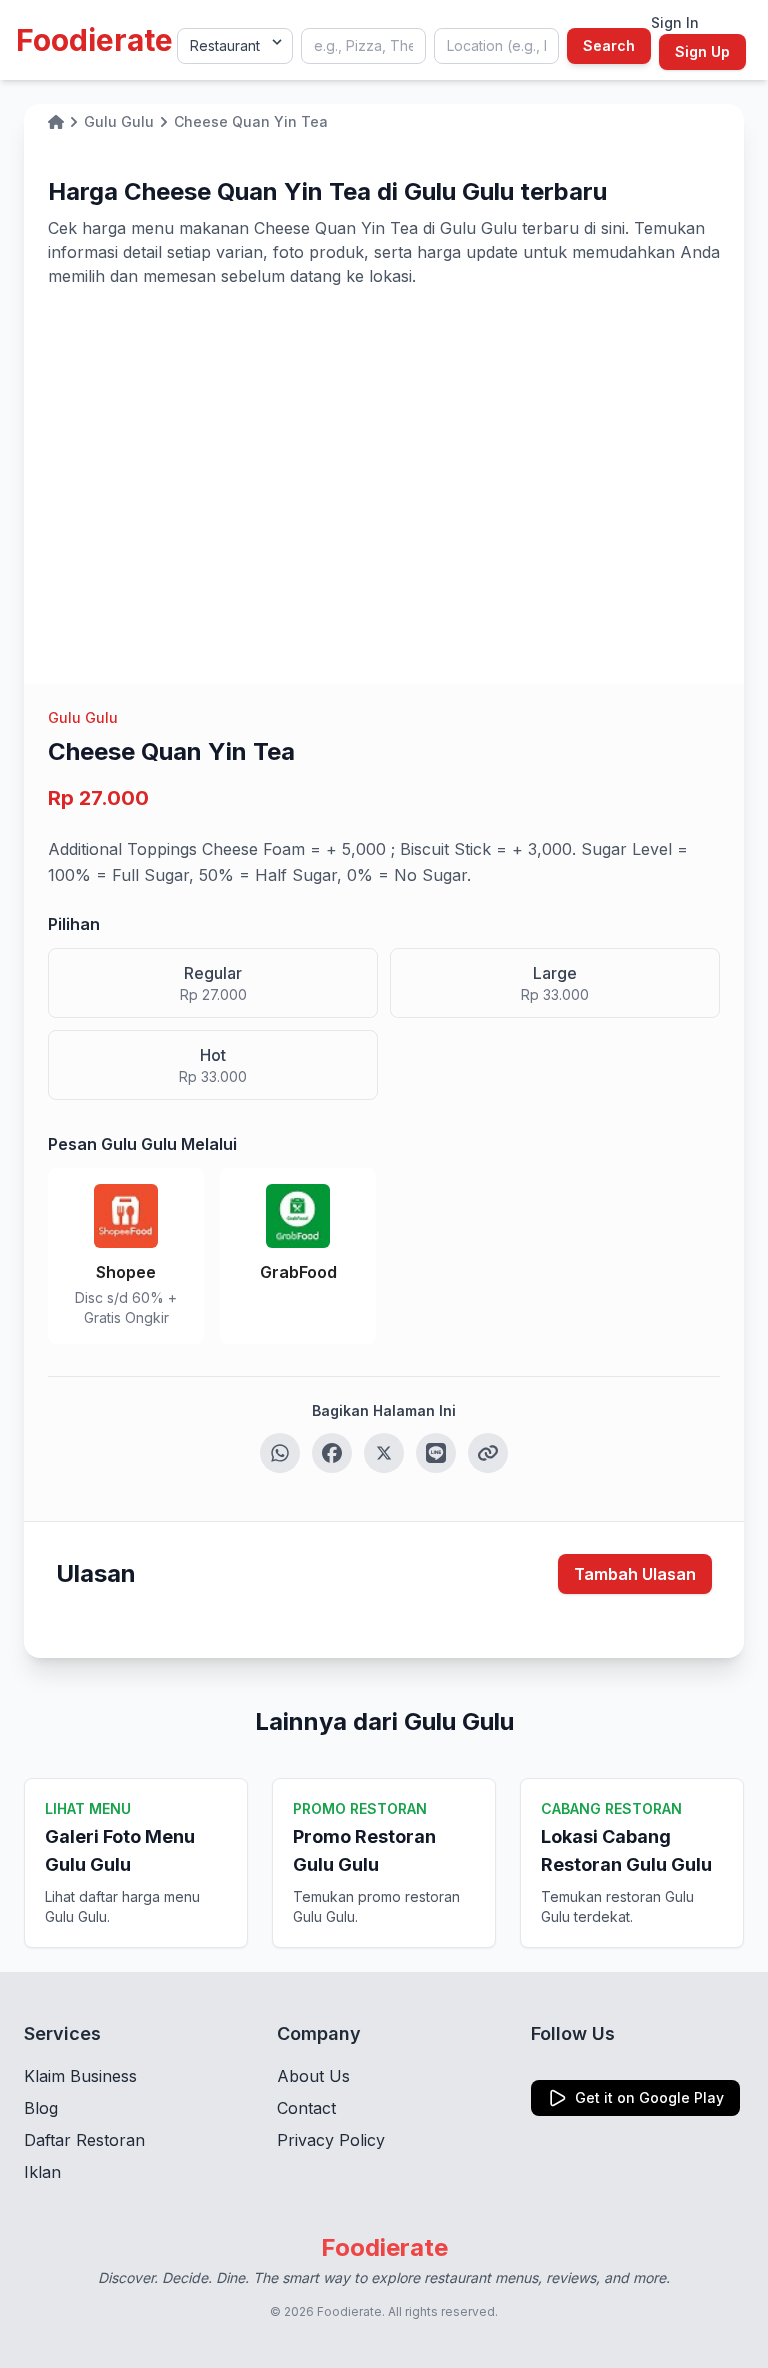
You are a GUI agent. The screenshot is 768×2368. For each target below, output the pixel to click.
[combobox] (363, 46)
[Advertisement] (384, 438)
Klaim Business (80, 2076)
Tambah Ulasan (635, 1574)
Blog (41, 2108)
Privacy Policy (331, 2140)
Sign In (675, 22)
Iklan (42, 2172)
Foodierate (94, 40)
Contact (306, 2108)
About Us (313, 2076)
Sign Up (702, 51)
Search (609, 45)
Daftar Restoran (84, 2140)
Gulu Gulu (83, 717)
